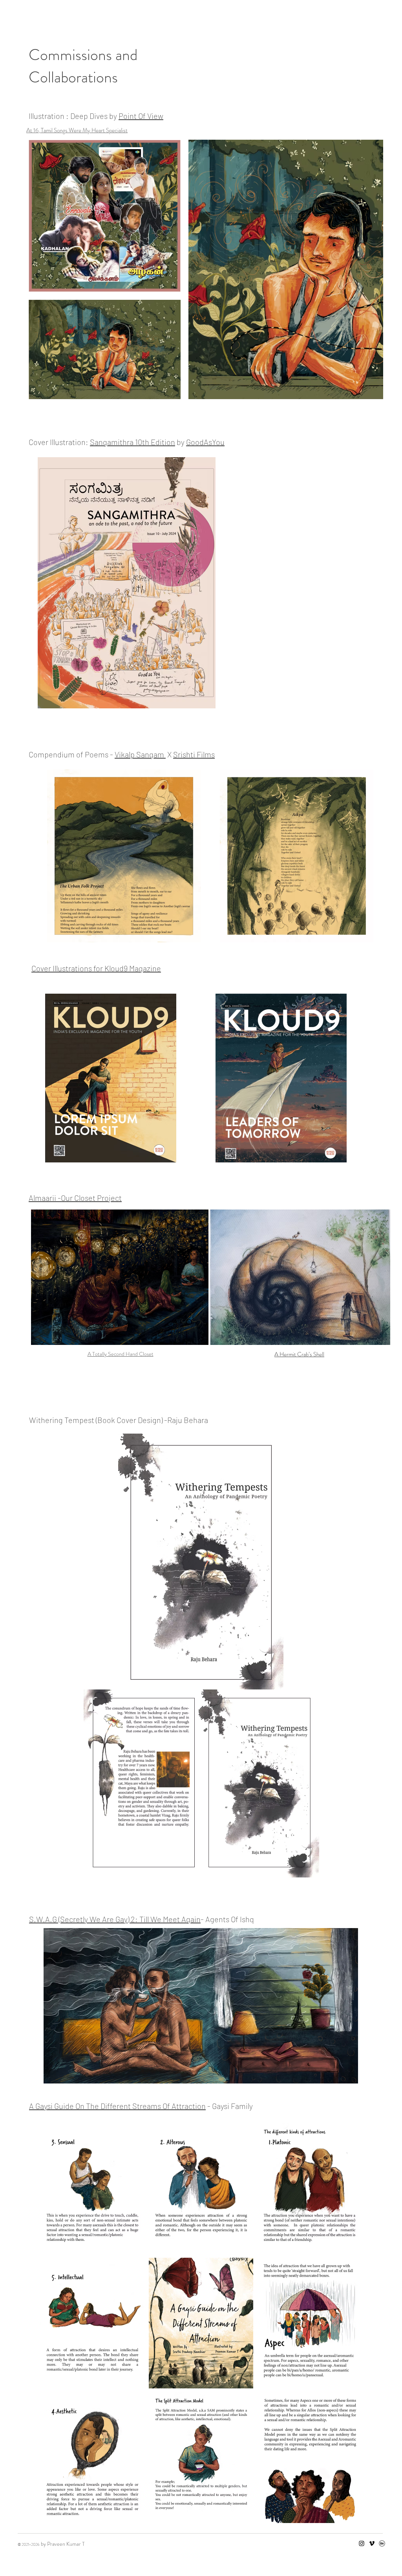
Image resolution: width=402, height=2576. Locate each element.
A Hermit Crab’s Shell (299, 1354)
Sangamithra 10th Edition (132, 442)
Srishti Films (194, 754)
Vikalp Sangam (140, 754)
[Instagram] (362, 2543)
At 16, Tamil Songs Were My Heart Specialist (77, 130)
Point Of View (141, 116)
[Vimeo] (372, 2543)
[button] (92, 2188)
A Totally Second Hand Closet (121, 1354)
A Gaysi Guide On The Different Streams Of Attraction (117, 2106)
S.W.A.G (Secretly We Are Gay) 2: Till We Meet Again (115, 1919)
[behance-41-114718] (382, 2543)
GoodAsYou (205, 442)
